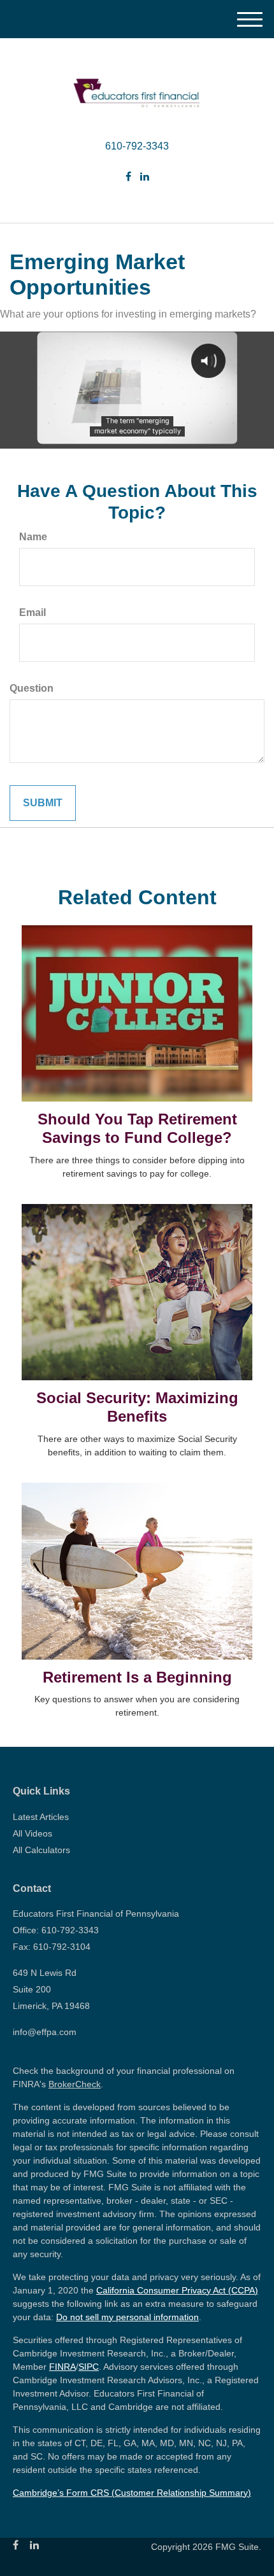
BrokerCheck (75, 2084)
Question (32, 688)
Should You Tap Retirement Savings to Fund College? (137, 1128)
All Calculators (41, 1850)
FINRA (62, 2367)
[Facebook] (128, 177)
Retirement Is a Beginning (137, 1677)
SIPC (89, 2367)
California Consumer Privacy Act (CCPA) (177, 2290)
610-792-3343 (137, 146)
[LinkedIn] (145, 177)
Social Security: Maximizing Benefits (137, 1407)
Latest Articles (41, 1817)
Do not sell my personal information (127, 2317)
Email (32, 612)
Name (33, 537)
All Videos (32, 1833)
